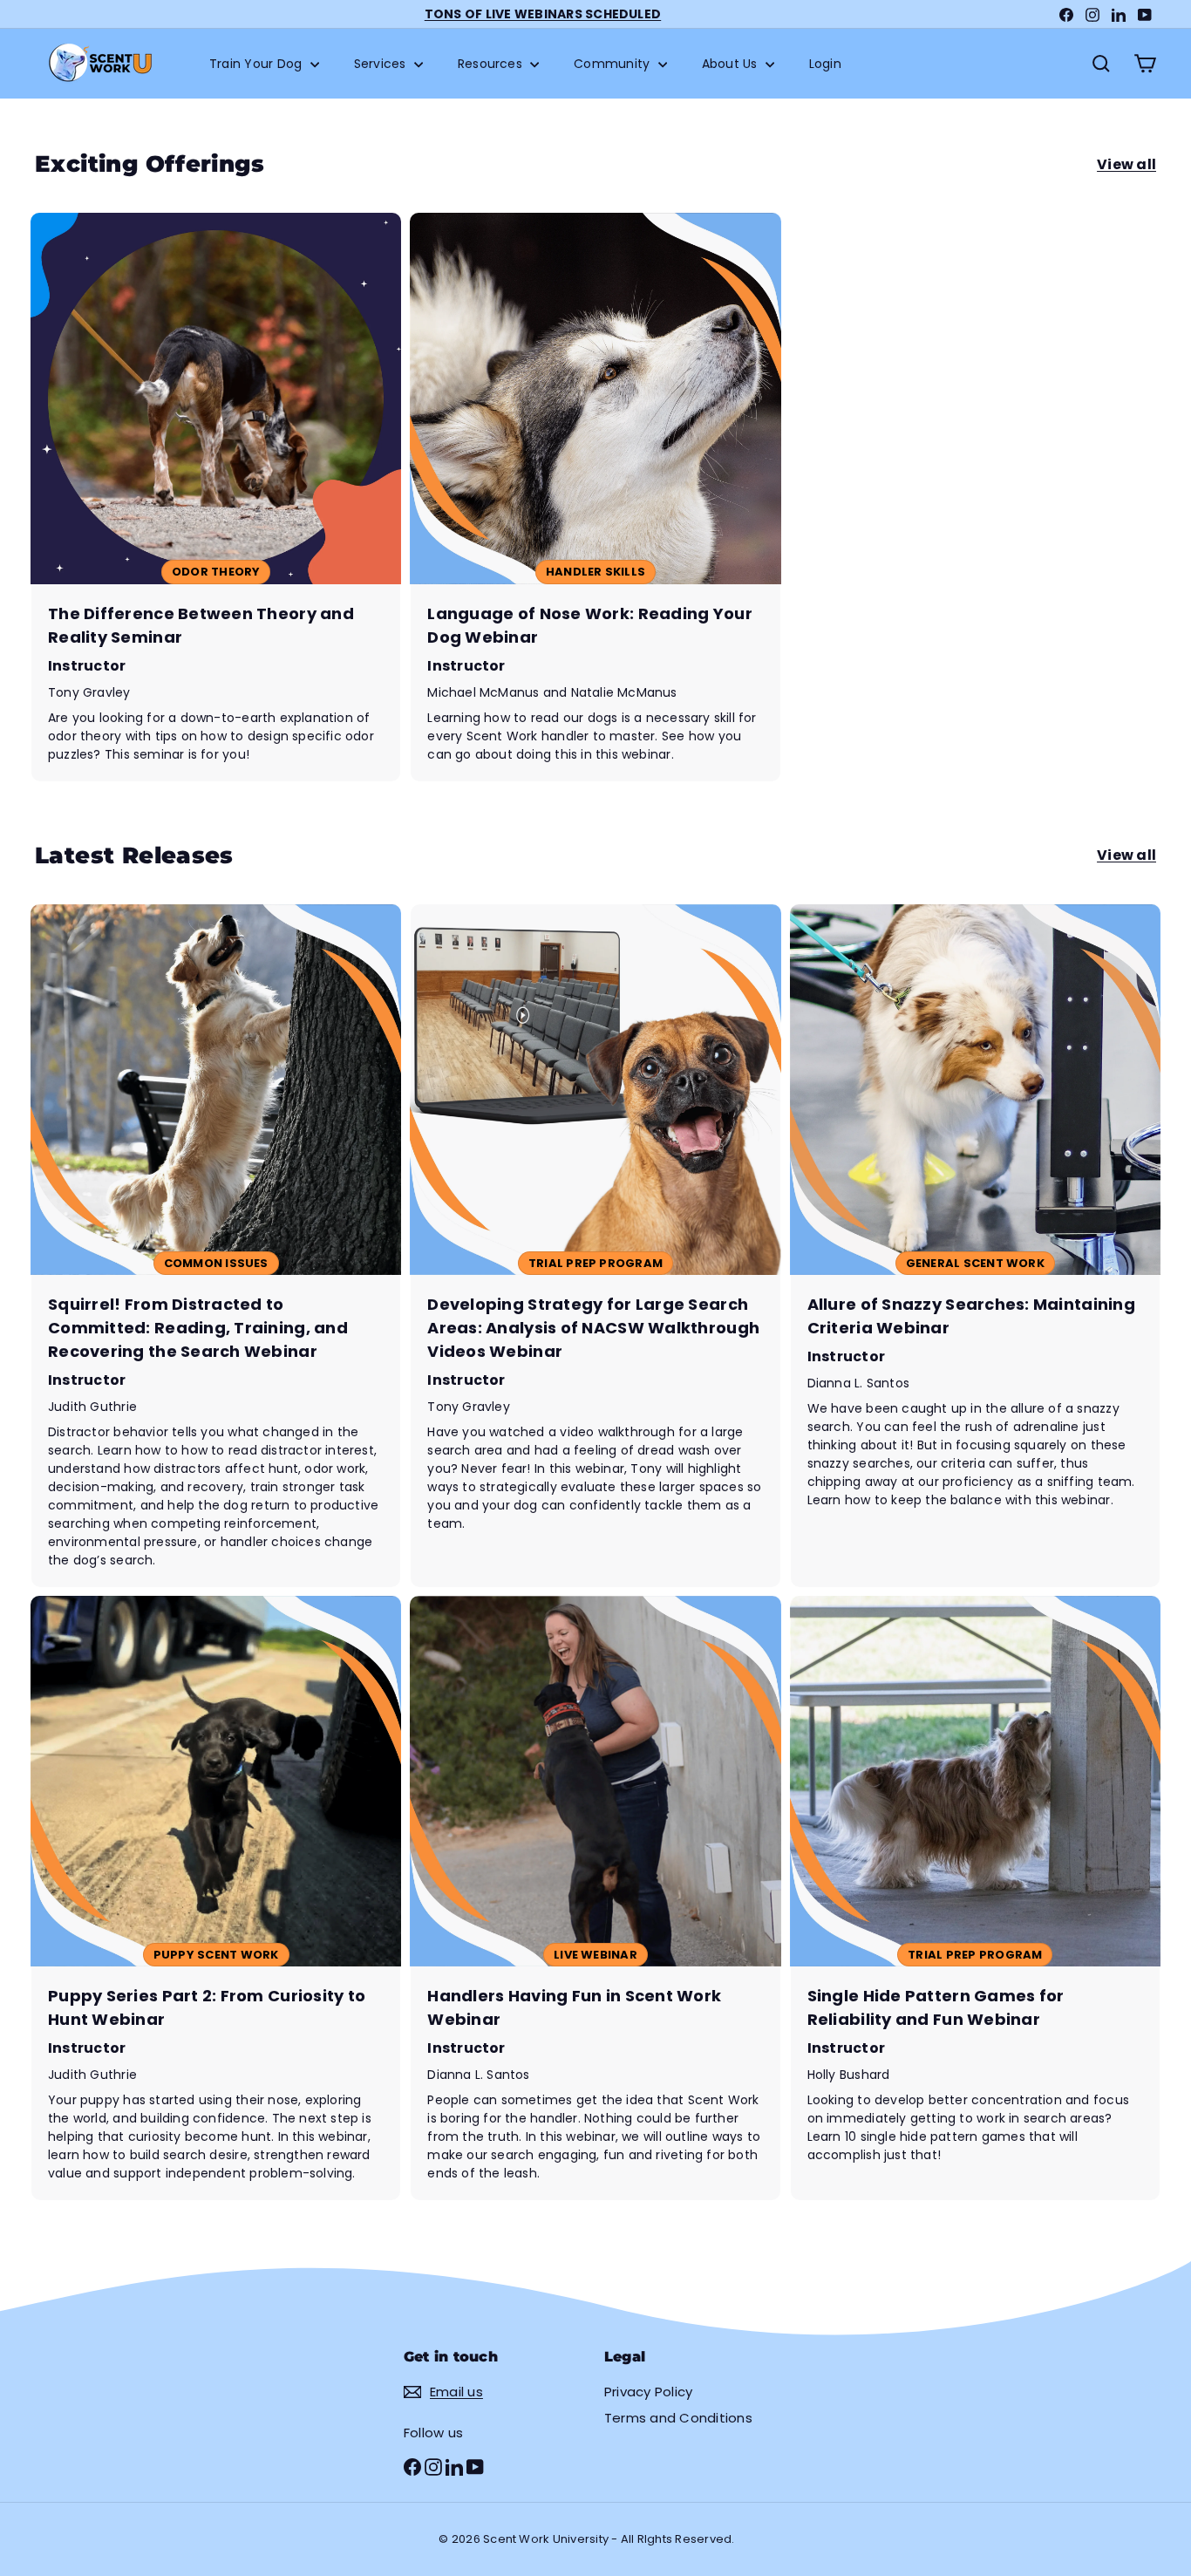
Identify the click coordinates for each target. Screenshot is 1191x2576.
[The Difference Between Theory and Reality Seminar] (216, 497)
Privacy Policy (648, 2392)
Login (825, 64)
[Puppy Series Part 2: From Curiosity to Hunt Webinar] (216, 1898)
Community (613, 64)
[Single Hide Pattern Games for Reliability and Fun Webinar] (975, 1898)
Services (382, 64)
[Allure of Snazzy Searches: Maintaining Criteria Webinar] (975, 1246)
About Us (732, 64)
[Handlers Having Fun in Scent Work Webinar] (595, 1898)
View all (1126, 164)
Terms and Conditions (678, 2418)
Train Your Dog (258, 64)
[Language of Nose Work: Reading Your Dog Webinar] (595, 497)
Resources (492, 64)
